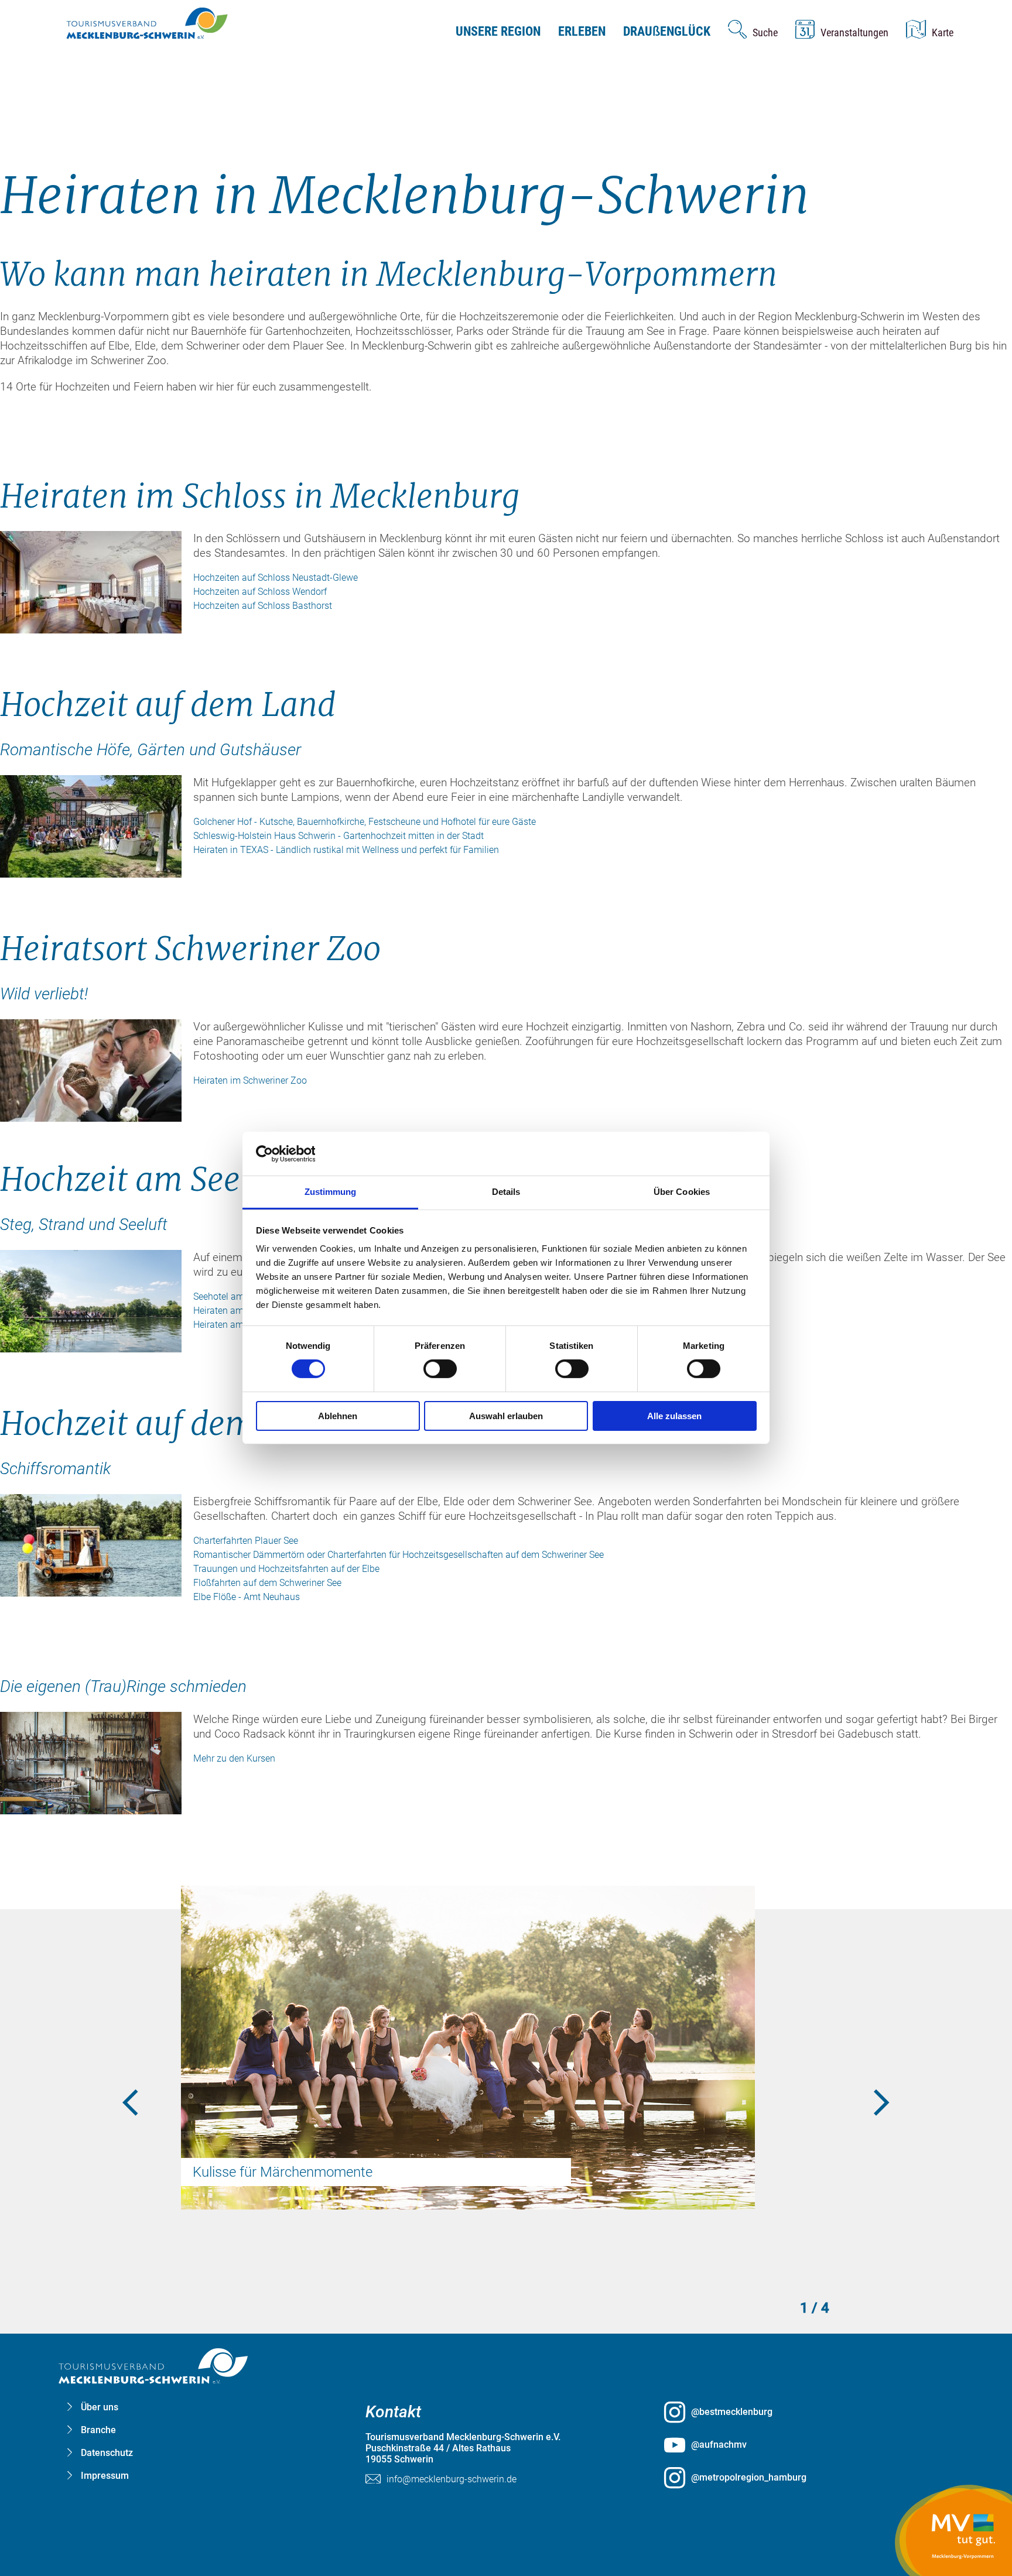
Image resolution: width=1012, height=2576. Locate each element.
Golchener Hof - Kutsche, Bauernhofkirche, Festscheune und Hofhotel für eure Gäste (365, 822)
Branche (98, 2430)
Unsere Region (498, 31)
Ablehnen (338, 1416)
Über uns (100, 2407)
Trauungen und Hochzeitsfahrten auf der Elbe (286, 1569)
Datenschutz (107, 2453)
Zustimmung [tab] (331, 1192)
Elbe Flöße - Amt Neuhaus (247, 1597)
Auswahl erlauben (506, 1416)
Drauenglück (667, 31)
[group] (506, 1268)
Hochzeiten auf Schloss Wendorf (260, 592)
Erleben (582, 31)
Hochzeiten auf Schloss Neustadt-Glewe (276, 578)
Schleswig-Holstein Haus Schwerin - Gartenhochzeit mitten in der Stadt (339, 836)
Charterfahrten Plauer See (246, 1541)
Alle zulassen (674, 1416)
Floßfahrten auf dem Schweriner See (267, 1583)
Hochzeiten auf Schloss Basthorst (263, 606)
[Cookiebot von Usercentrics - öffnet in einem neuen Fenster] (307, 1153)
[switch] (440, 1369)
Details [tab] (506, 1192)
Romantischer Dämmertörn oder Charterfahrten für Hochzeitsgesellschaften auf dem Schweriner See (399, 1555)
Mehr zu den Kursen (234, 1758)
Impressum (105, 2476)
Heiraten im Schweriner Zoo (250, 1080)
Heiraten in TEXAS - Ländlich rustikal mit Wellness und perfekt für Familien (346, 850)
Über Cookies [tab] (682, 1192)
